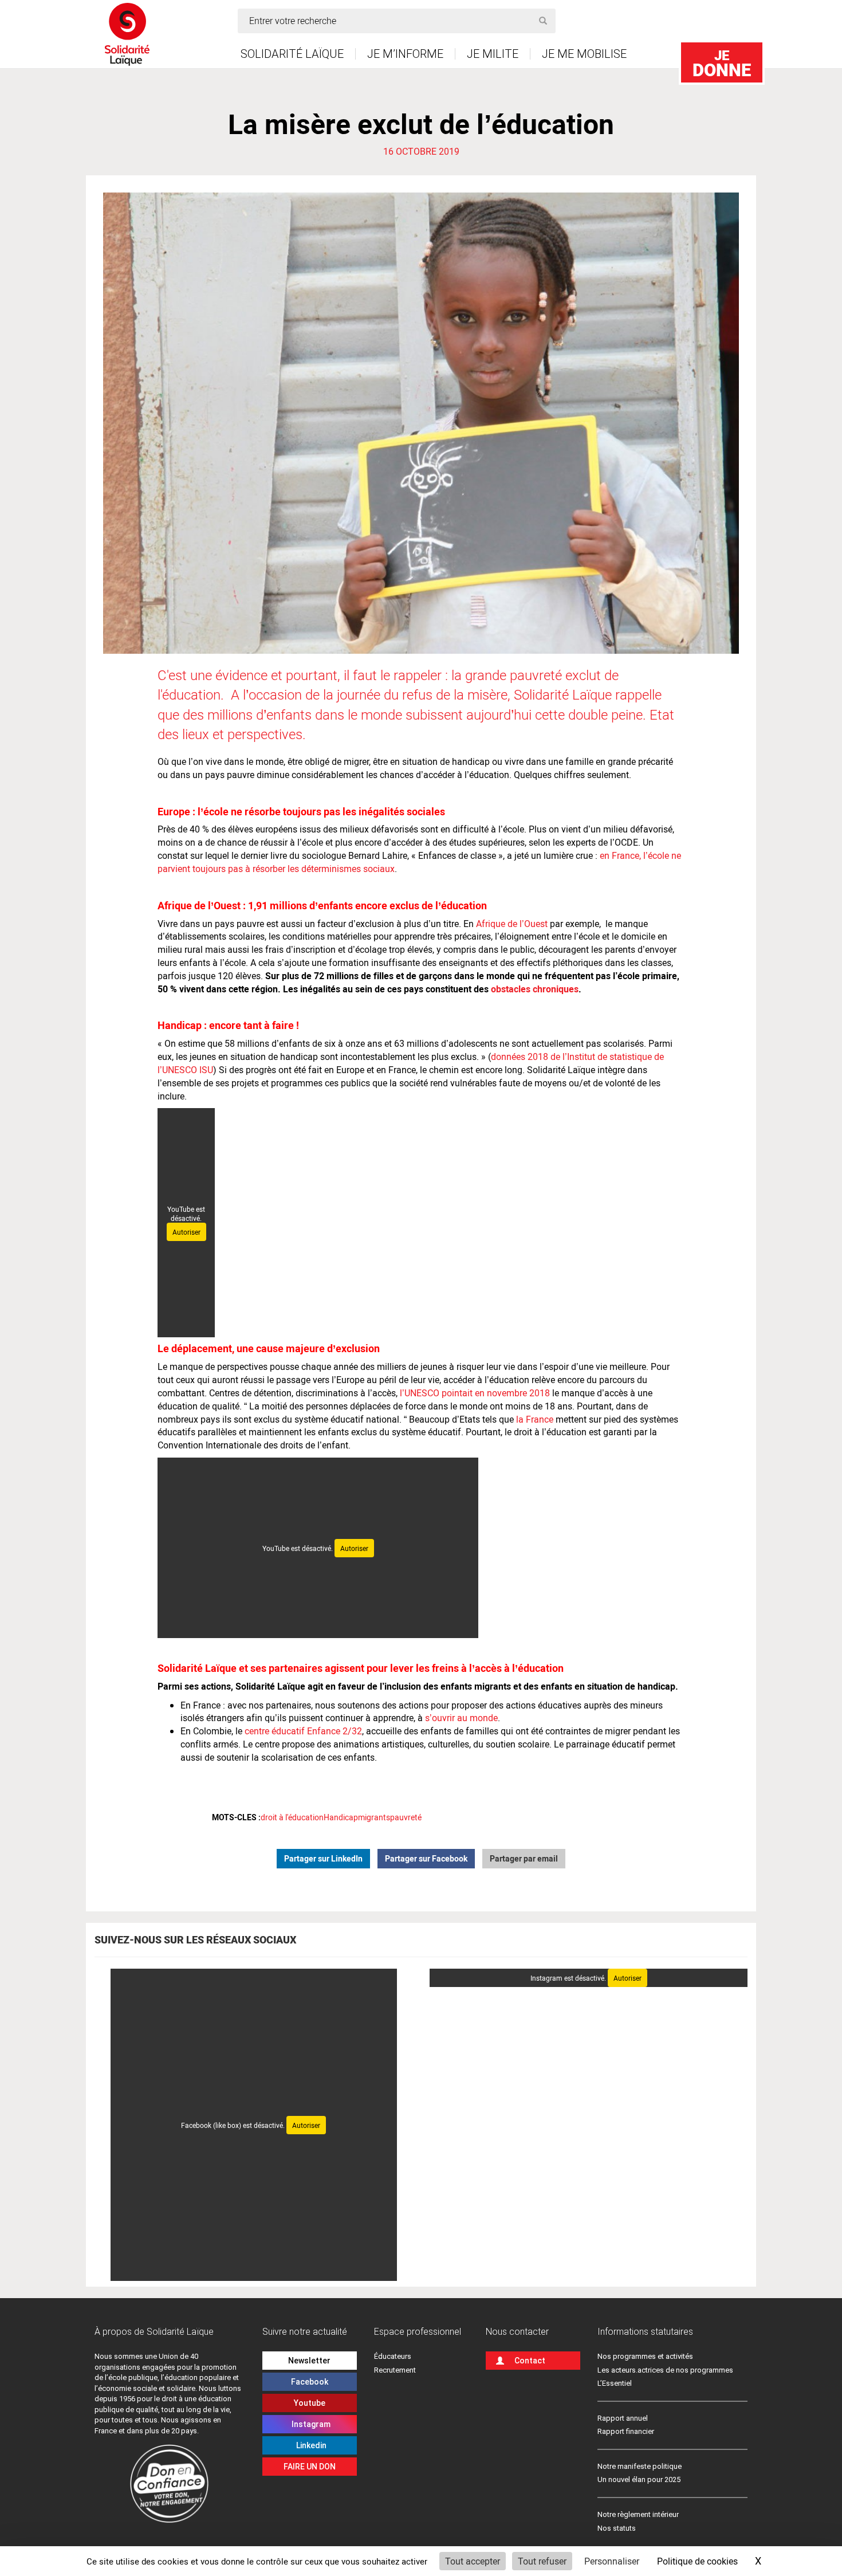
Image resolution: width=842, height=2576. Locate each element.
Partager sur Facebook (426, 1858)
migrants (374, 1817)
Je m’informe (405, 54)
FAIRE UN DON (310, 2467)
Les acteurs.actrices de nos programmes (665, 2370)
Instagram (309, 2424)
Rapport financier (626, 2431)
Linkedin (310, 2445)
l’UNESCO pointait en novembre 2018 (475, 1393)
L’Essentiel (615, 2383)
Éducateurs (393, 2356)
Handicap (341, 1817)
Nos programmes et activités (645, 2356)
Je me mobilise (584, 54)
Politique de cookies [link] (697, 2561)
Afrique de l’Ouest (512, 923)
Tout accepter (473, 2561)
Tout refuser (542, 2561)
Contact (530, 2361)
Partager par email (524, 1858)
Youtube (310, 2403)
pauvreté (406, 1817)
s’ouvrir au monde (461, 1717)
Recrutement (395, 2370)
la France (535, 1419)
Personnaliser (612, 2561)
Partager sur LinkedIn (323, 1858)
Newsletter (309, 2361)
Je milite (493, 54)
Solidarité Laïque (292, 54)
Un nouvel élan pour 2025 (639, 2479)
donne (722, 63)
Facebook (310, 2382)
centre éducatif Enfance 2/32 (302, 1731)
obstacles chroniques (535, 989)
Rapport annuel (623, 2418)
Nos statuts (617, 2528)
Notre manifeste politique (640, 2466)
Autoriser (186, 1232)
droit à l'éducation (292, 1817)
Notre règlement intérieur (639, 2514)
